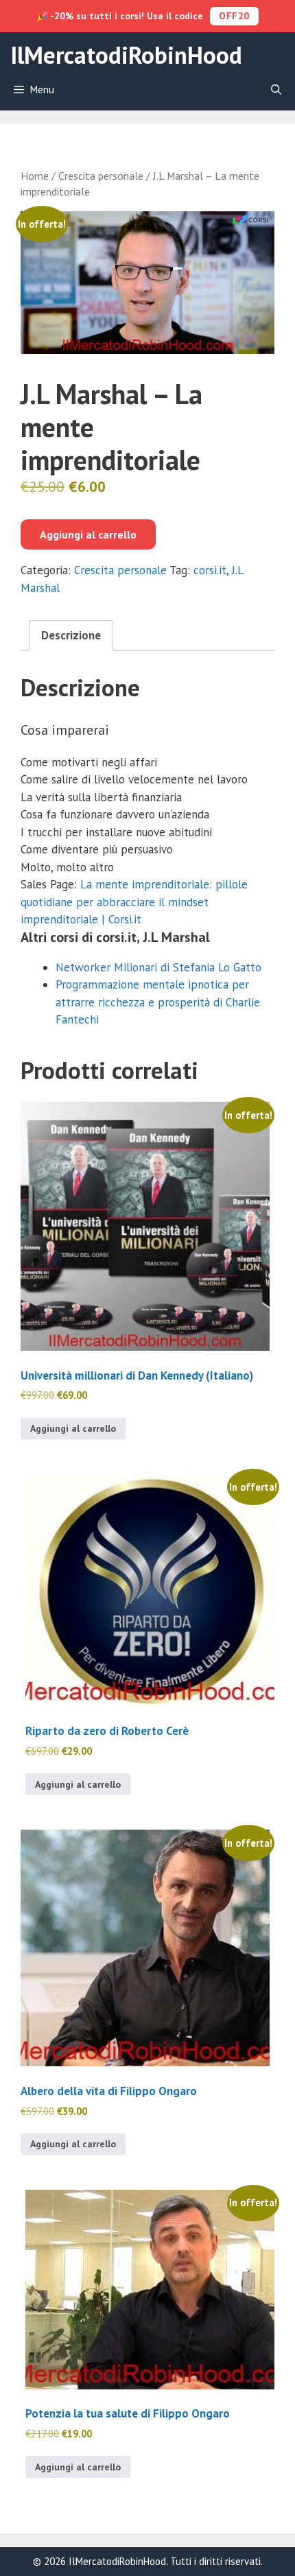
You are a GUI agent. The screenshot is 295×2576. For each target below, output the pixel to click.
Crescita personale (101, 176)
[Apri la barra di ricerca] (276, 90)
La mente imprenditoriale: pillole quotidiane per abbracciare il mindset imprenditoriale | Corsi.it (134, 902)
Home (35, 176)
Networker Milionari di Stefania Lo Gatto (158, 967)
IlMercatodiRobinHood (126, 55)
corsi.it (210, 570)
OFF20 (234, 16)
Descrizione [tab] (71, 635)
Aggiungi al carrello (88, 534)
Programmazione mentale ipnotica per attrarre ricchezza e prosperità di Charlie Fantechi (158, 1002)
